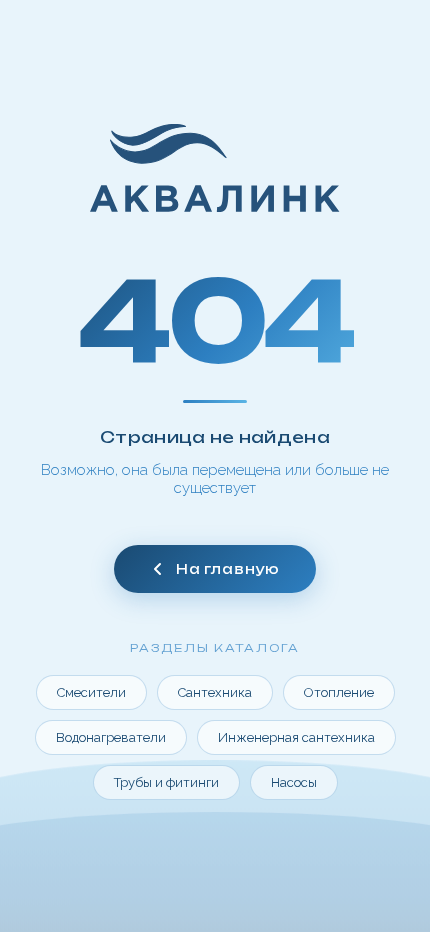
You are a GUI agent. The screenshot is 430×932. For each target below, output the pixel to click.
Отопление (339, 692)
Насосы (294, 782)
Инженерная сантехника (296, 737)
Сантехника (215, 692)
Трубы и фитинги (166, 782)
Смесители (91, 692)
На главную (228, 569)
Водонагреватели (111, 737)
